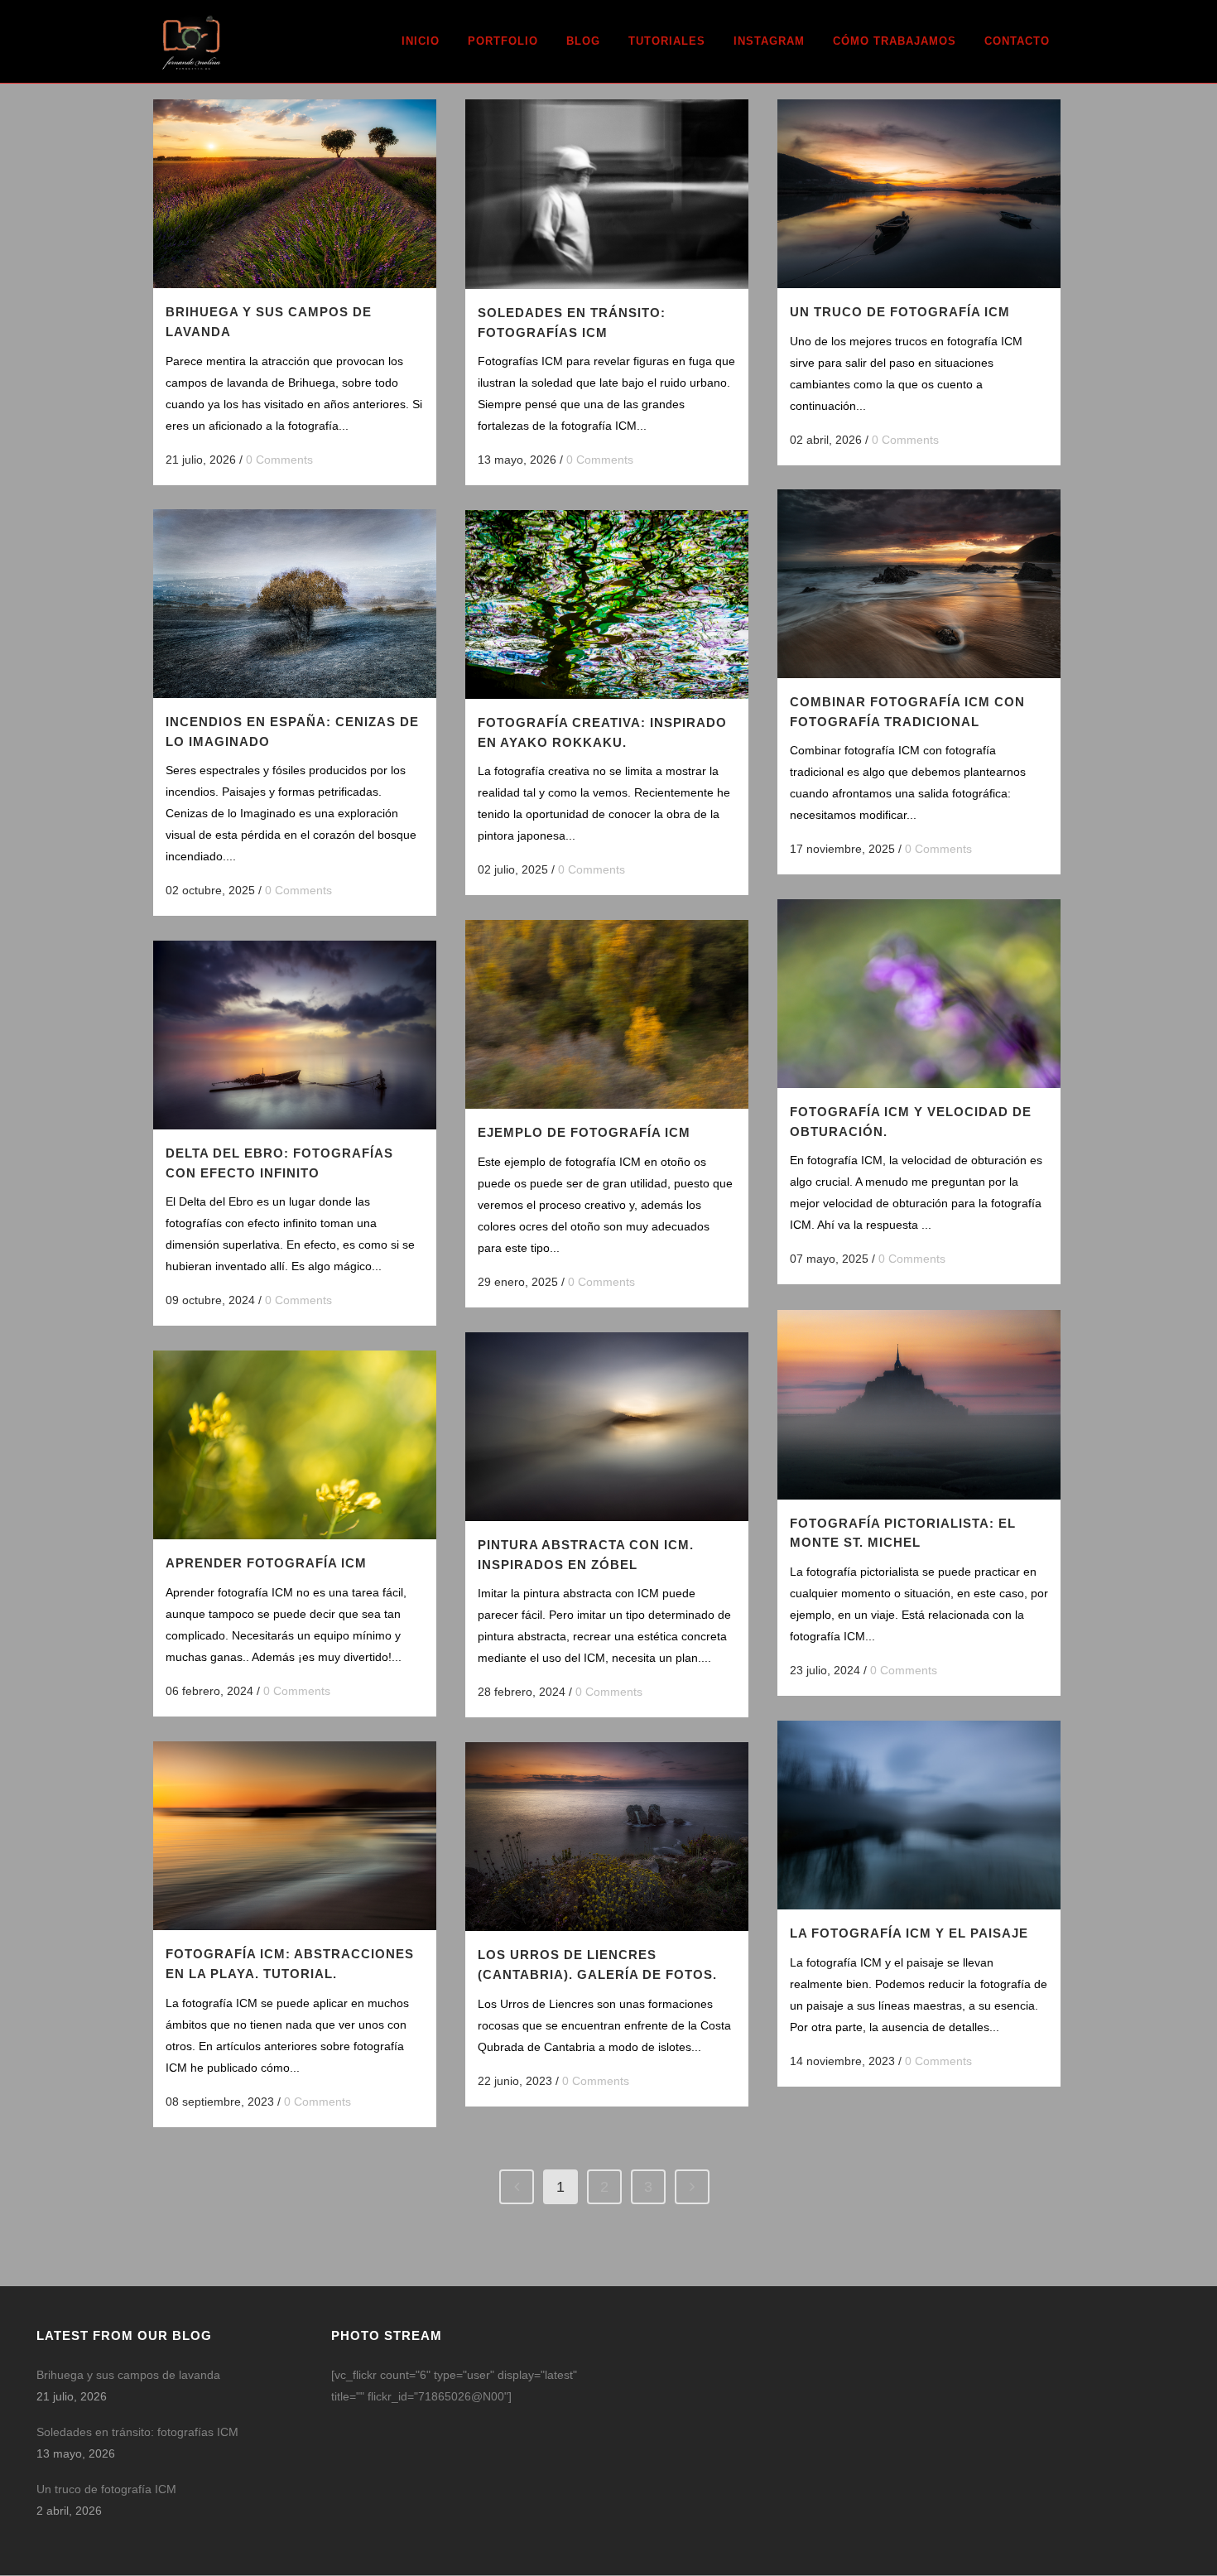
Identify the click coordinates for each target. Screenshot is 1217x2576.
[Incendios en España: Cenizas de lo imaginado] (295, 604)
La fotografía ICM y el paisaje (909, 1933)
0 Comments (279, 460)
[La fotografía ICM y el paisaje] (919, 1815)
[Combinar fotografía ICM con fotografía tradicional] (919, 584)
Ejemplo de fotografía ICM (584, 1132)
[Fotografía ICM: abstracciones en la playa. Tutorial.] (295, 1836)
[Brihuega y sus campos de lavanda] (295, 194)
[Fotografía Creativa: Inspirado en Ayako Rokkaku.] (607, 604)
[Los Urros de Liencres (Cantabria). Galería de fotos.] (607, 1837)
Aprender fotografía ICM (266, 1563)
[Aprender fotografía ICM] (295, 1445)
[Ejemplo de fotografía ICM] (607, 1014)
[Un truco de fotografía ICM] (919, 194)
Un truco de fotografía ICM (900, 312)
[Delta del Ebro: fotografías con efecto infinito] (295, 1035)
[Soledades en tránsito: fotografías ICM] (607, 194)
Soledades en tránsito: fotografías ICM (137, 2432)
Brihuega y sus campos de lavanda (128, 2375)
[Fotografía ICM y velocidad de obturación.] (919, 994)
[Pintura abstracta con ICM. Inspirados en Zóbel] (607, 1427)
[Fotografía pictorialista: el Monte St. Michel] (919, 1405)
